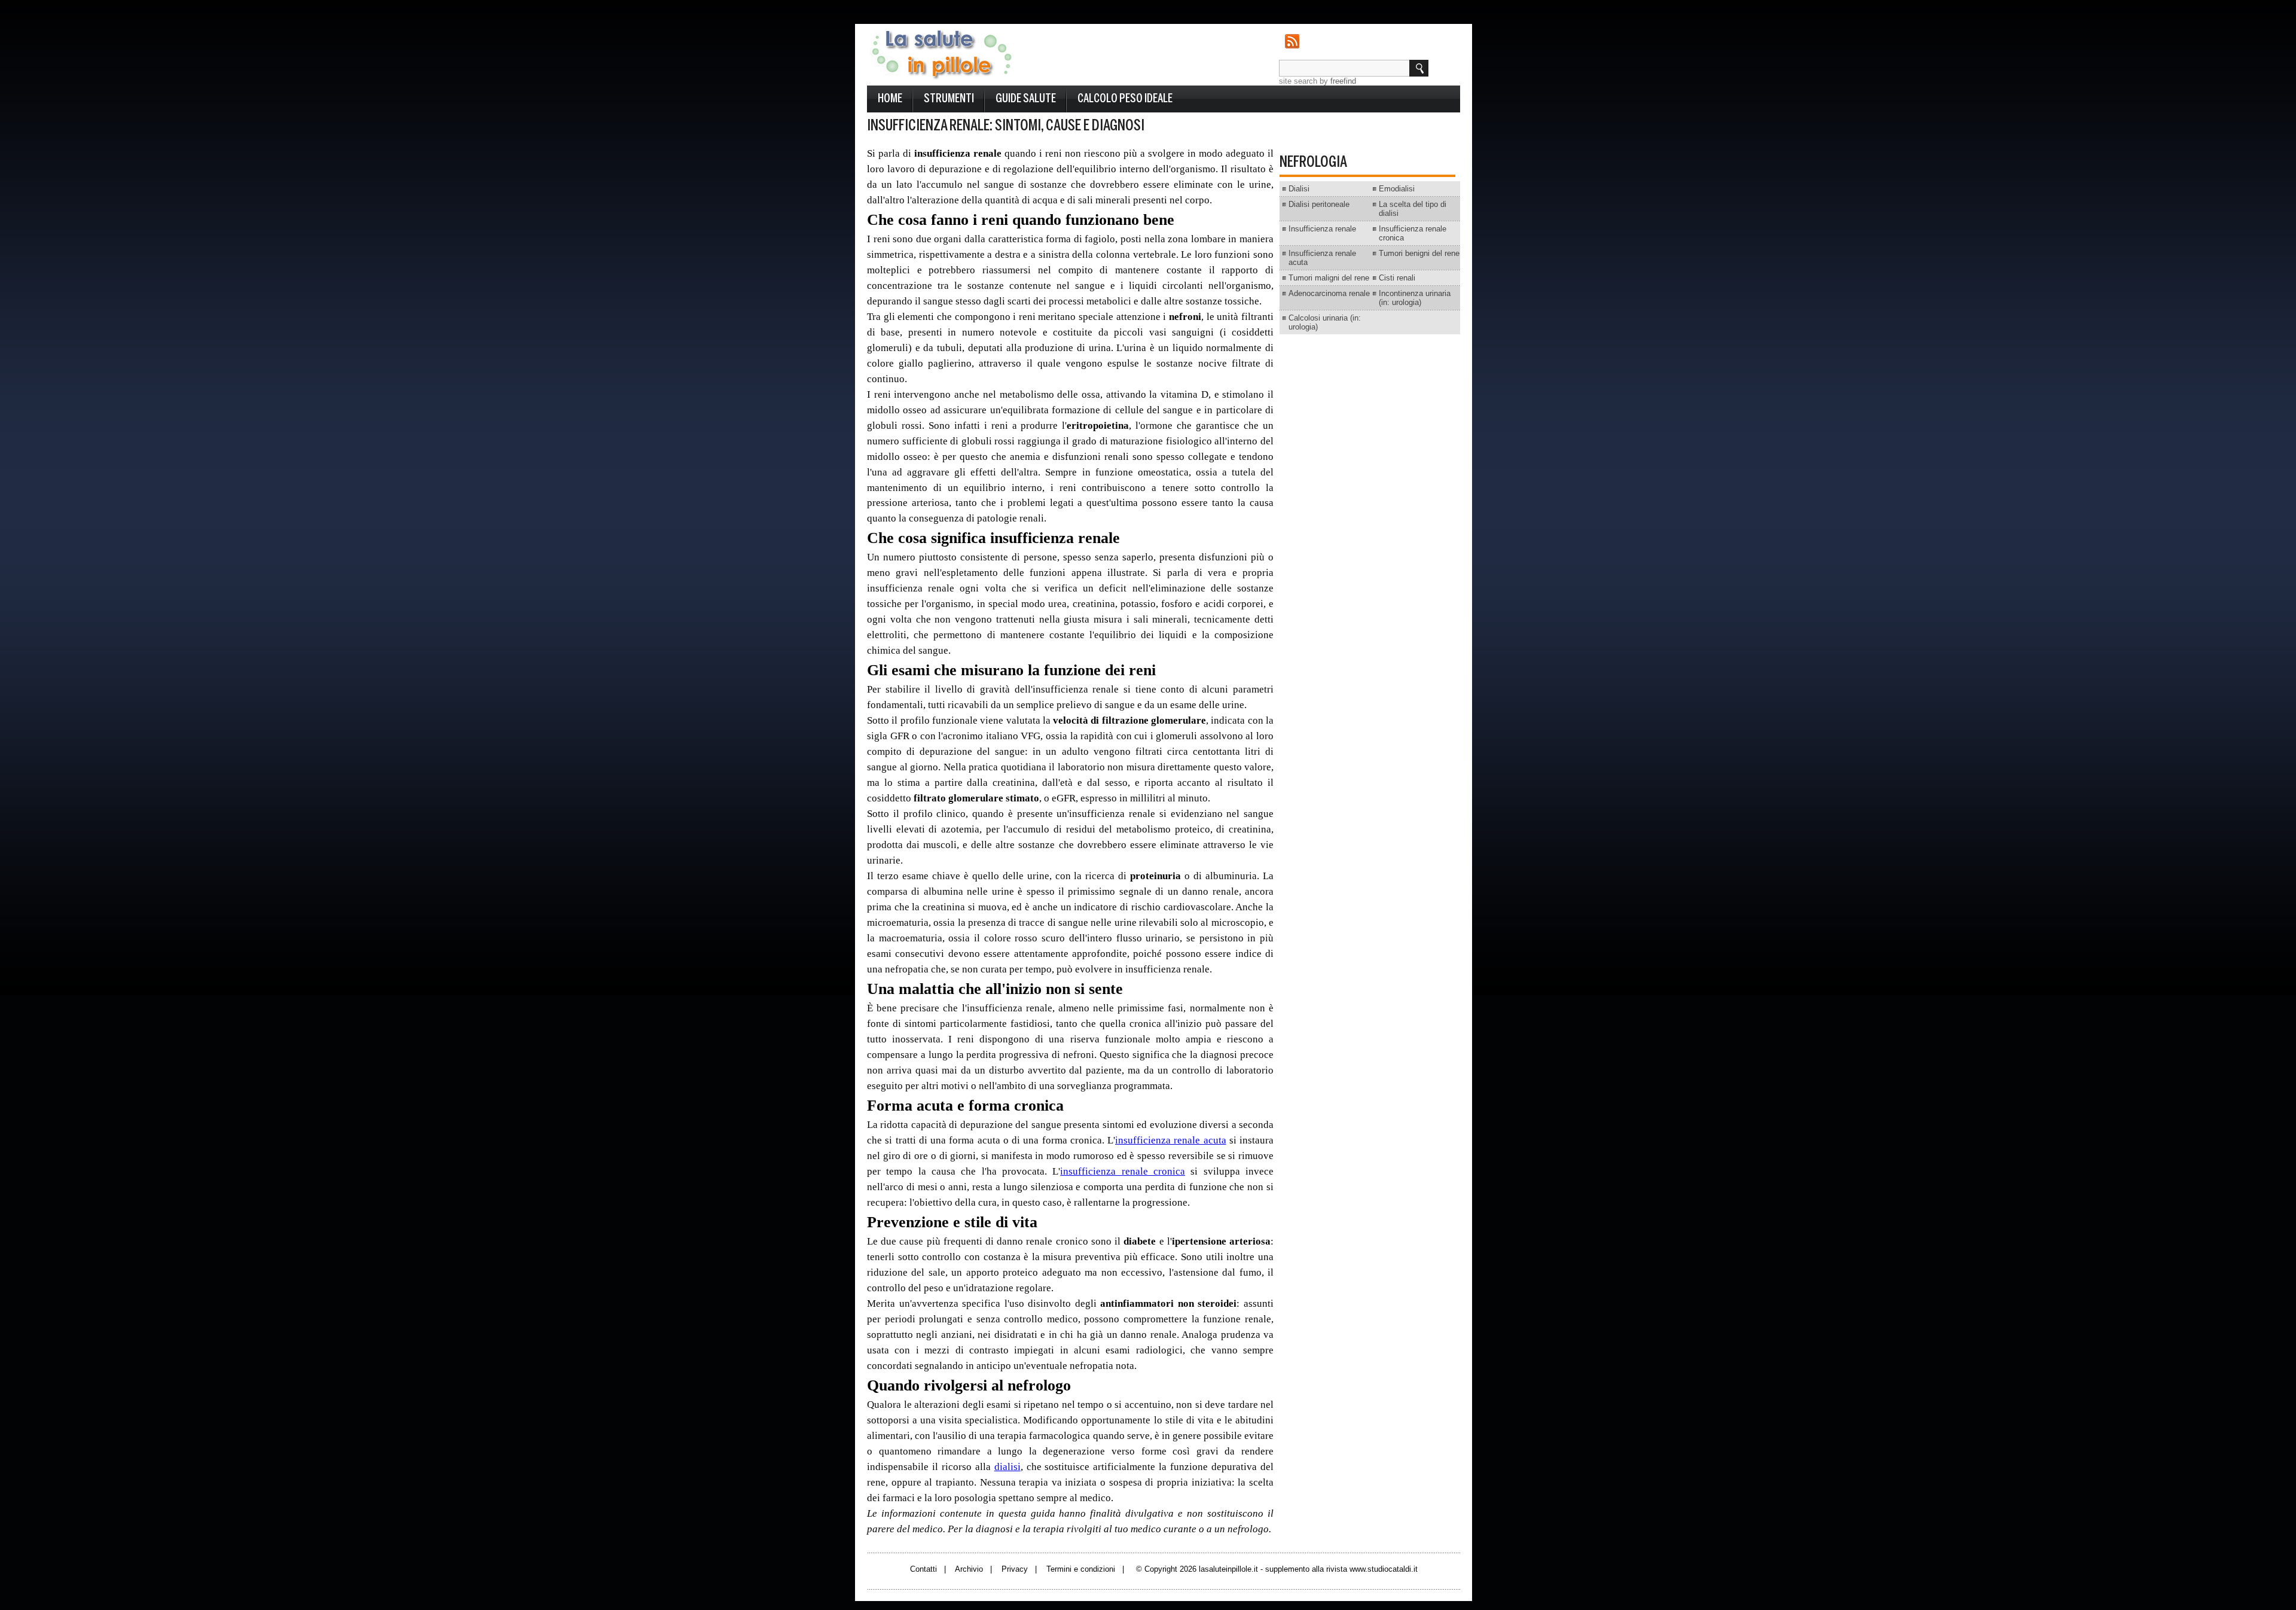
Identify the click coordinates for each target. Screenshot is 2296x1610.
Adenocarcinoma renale (1329, 293)
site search (1298, 81)
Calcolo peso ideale (1125, 99)
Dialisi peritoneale (1319, 204)
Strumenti (949, 99)
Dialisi (1299, 189)
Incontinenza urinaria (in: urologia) (1415, 298)
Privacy (1015, 1569)
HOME (890, 99)
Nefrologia (1313, 163)
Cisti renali (1397, 278)
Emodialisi (1397, 189)
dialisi (1007, 1467)
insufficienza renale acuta (1171, 1140)
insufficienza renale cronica (1123, 1171)
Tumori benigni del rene (1419, 253)
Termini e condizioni (1081, 1569)
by (1338, 81)
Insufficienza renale (1322, 229)
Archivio (969, 1569)
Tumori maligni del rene (1329, 278)
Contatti (923, 1569)
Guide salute (1026, 99)
